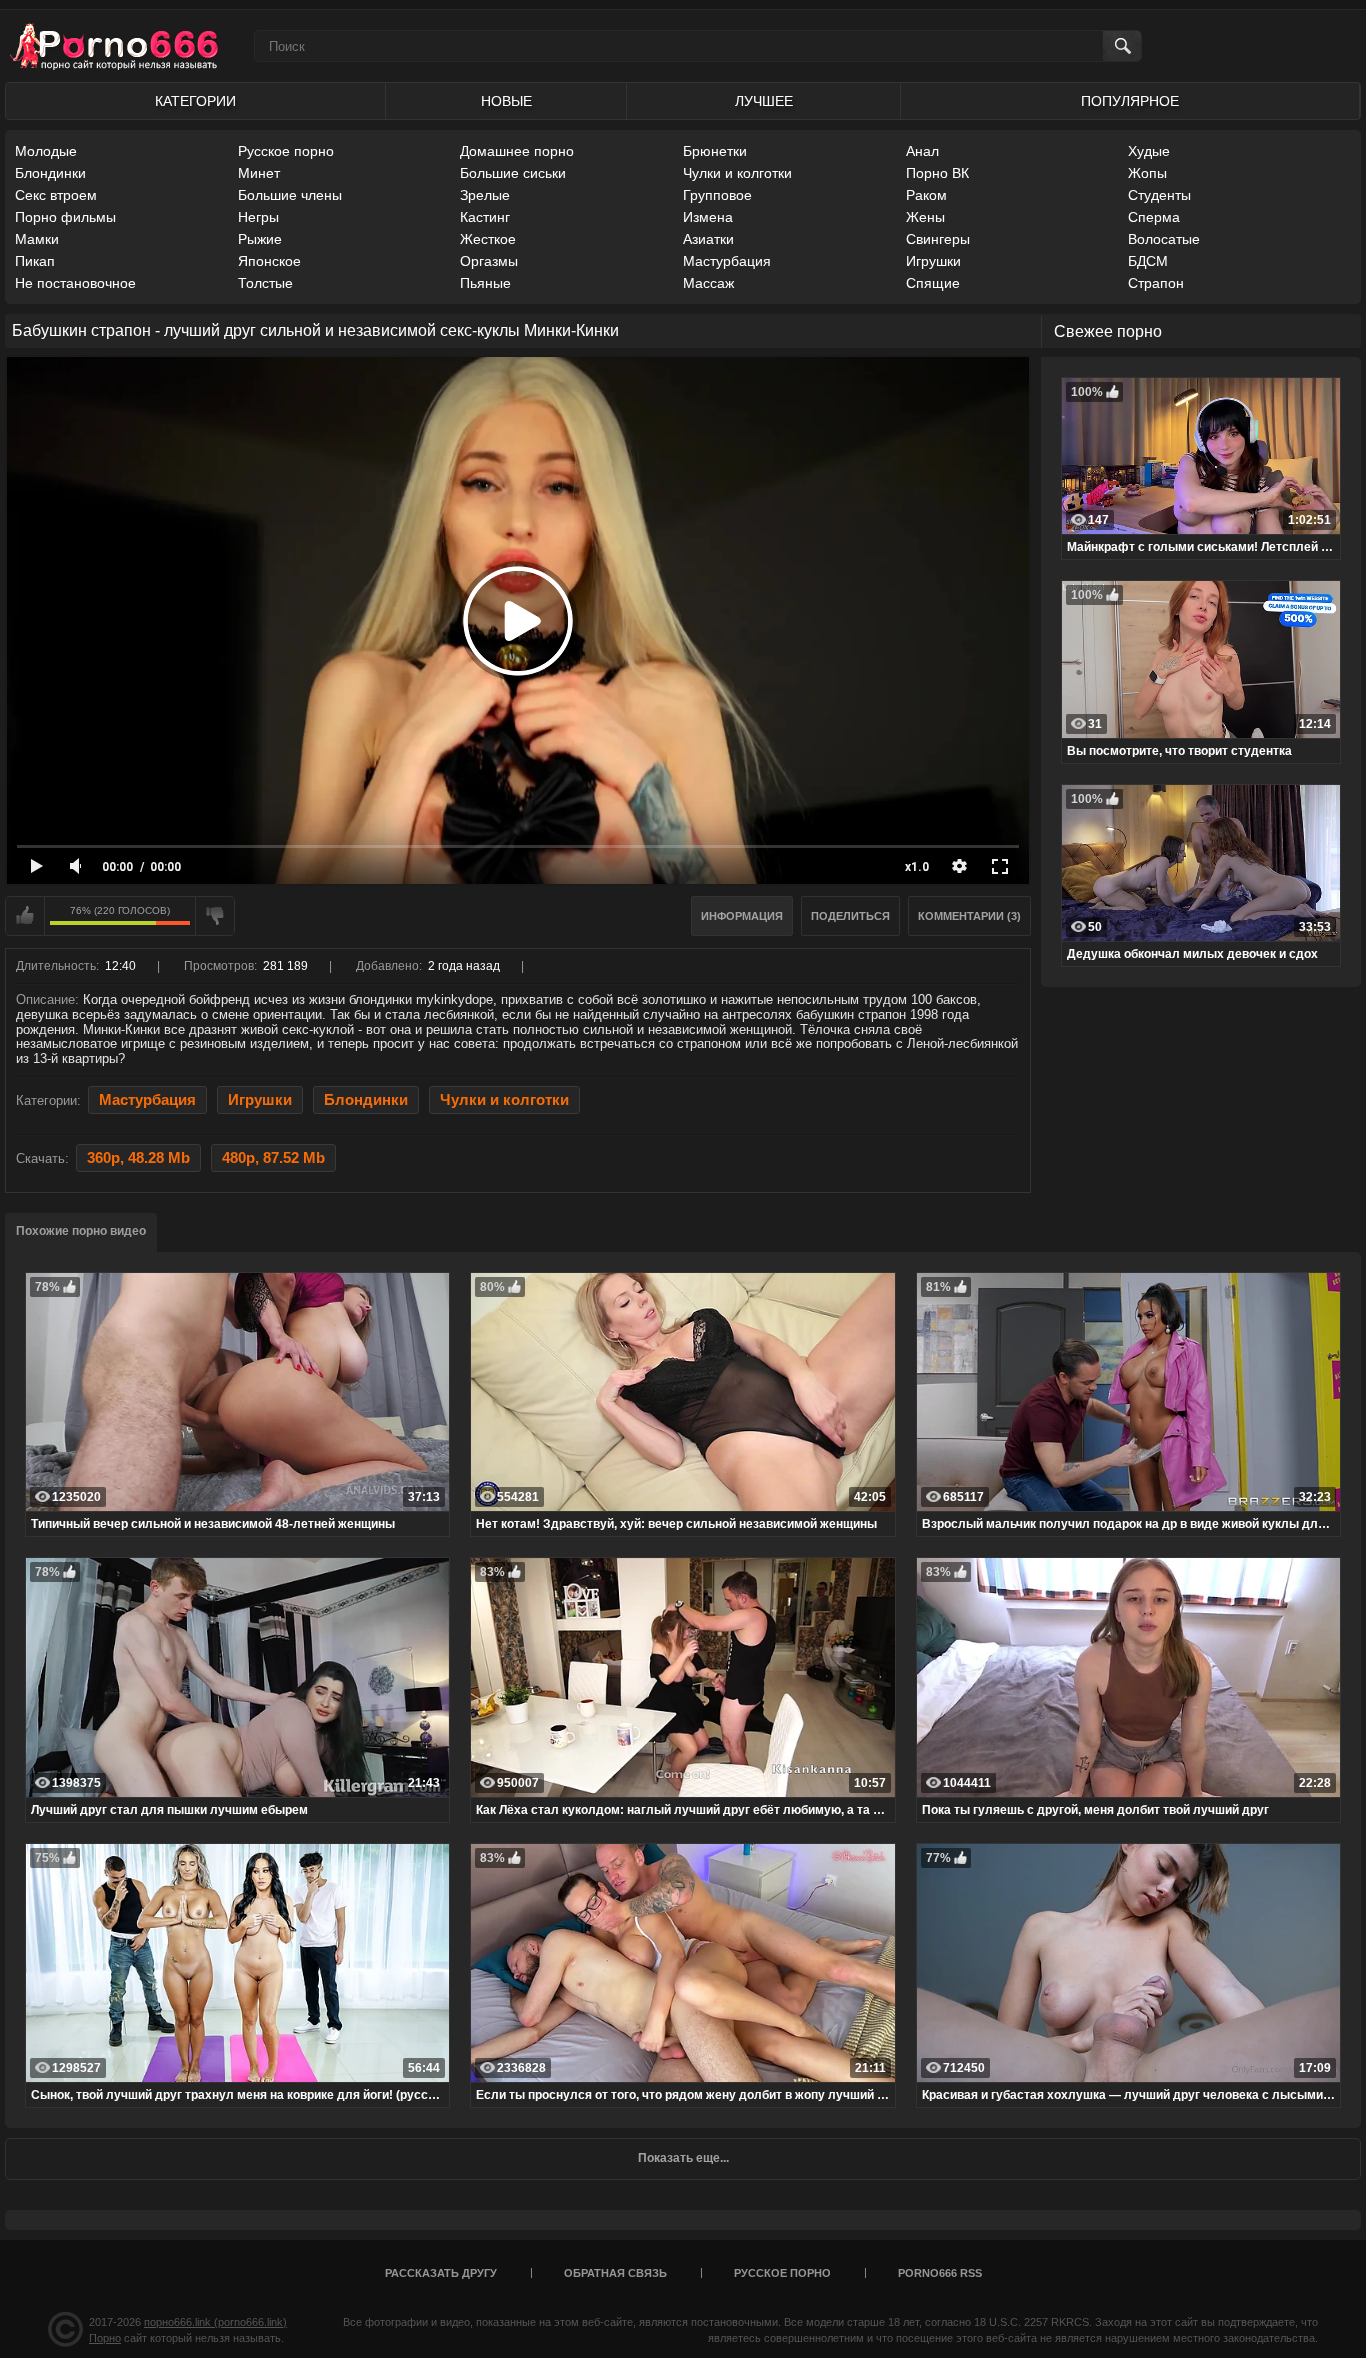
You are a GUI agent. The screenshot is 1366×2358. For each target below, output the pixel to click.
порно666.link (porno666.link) (215, 2322)
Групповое (717, 195)
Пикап (35, 261)
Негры (258, 217)
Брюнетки (715, 151)
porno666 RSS (940, 2273)
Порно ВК (937, 173)
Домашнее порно (517, 151)
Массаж (708, 283)
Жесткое (488, 239)
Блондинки (50, 173)
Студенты (1159, 195)
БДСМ (1148, 261)
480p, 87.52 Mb (273, 1158)
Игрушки (933, 261)
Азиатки (708, 239)
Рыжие (260, 239)
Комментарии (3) (969, 916)
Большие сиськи (513, 173)
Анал (922, 151)
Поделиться (850, 916)
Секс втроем (56, 195)
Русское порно (286, 151)
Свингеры (938, 239)
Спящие (933, 283)
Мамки (37, 239)
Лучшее (764, 101)
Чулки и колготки (737, 173)
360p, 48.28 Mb (138, 1158)
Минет (259, 173)
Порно (105, 2338)
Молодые (46, 151)
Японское (269, 261)
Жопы (1147, 173)
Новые (506, 101)
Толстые (265, 283)
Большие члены (290, 195)
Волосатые (1164, 239)
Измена (708, 217)
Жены (925, 217)
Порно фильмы (65, 217)
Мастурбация (727, 261)
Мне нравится (25, 916)
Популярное (1130, 101)
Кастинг (485, 217)
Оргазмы (489, 261)
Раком (926, 195)
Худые (1149, 151)
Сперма (1154, 217)
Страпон (1156, 283)
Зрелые (485, 195)
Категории (195, 101)
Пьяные (485, 283)
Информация (742, 916)
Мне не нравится (215, 916)
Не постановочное (75, 283)
